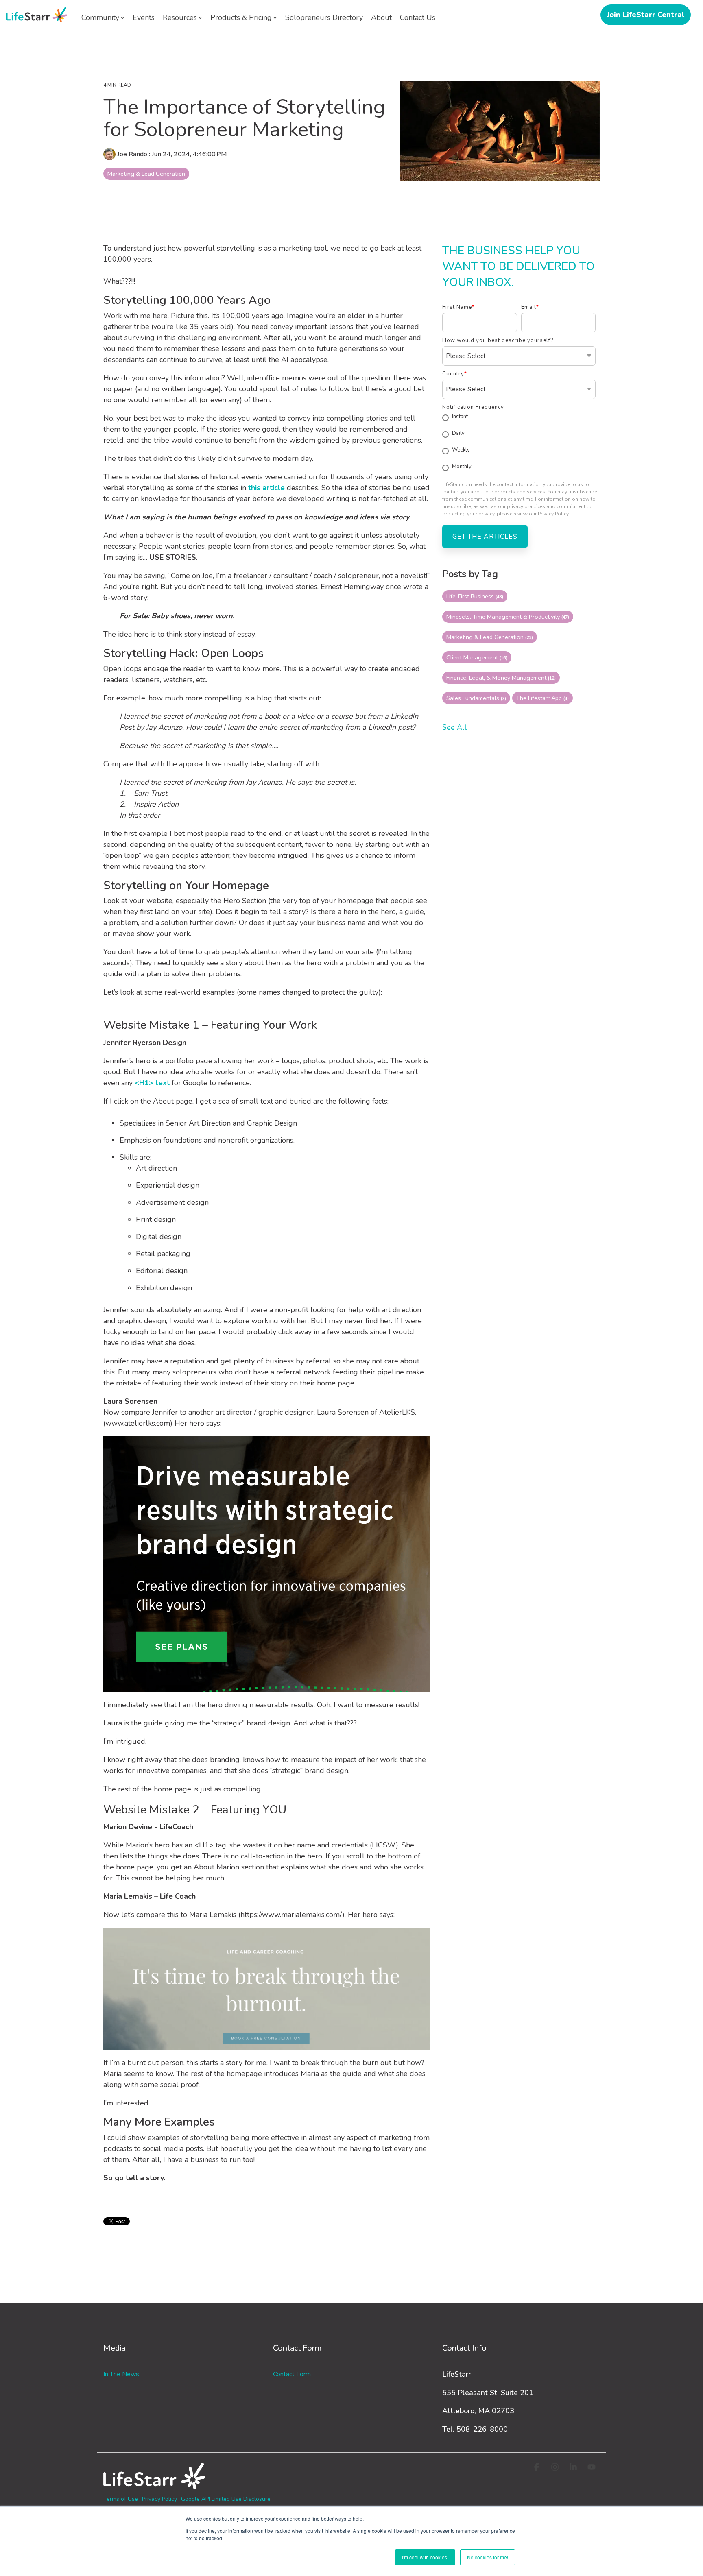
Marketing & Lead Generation (146, 174)
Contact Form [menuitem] (292, 2374)
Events (144, 17)
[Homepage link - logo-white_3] (154, 2485)
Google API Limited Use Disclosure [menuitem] (226, 2499)
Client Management (477, 657)
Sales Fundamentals (476, 698)
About (381, 17)
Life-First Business (475, 596)
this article (267, 488)
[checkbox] (519, 443)
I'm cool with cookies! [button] (425, 2557)
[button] (538, 2468)
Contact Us (418, 17)
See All (455, 727)
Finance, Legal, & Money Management (501, 678)
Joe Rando (132, 154)
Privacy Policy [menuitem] (159, 2499)
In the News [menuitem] (121, 2374)
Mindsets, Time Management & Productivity (508, 617)
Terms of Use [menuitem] (121, 2499)
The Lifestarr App (543, 698)
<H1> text (152, 1083)
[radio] (519, 418)
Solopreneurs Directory (324, 17)
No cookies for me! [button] (488, 2557)
